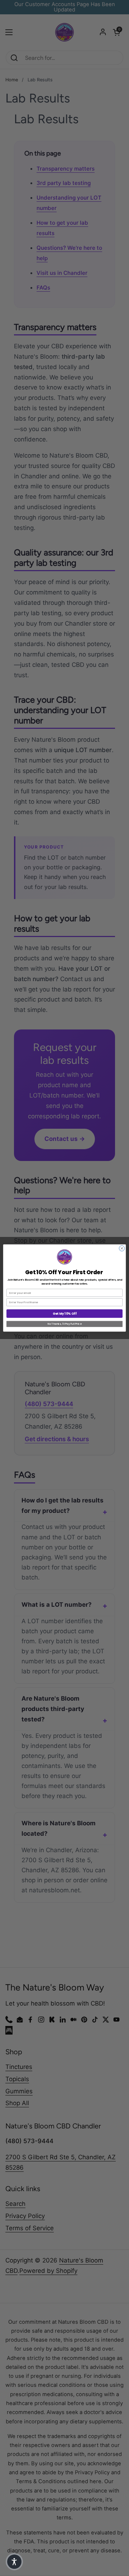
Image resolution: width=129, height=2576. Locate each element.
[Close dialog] (122, 1248)
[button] (14, 2562)
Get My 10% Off (64, 1314)
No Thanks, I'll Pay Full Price (64, 1324)
